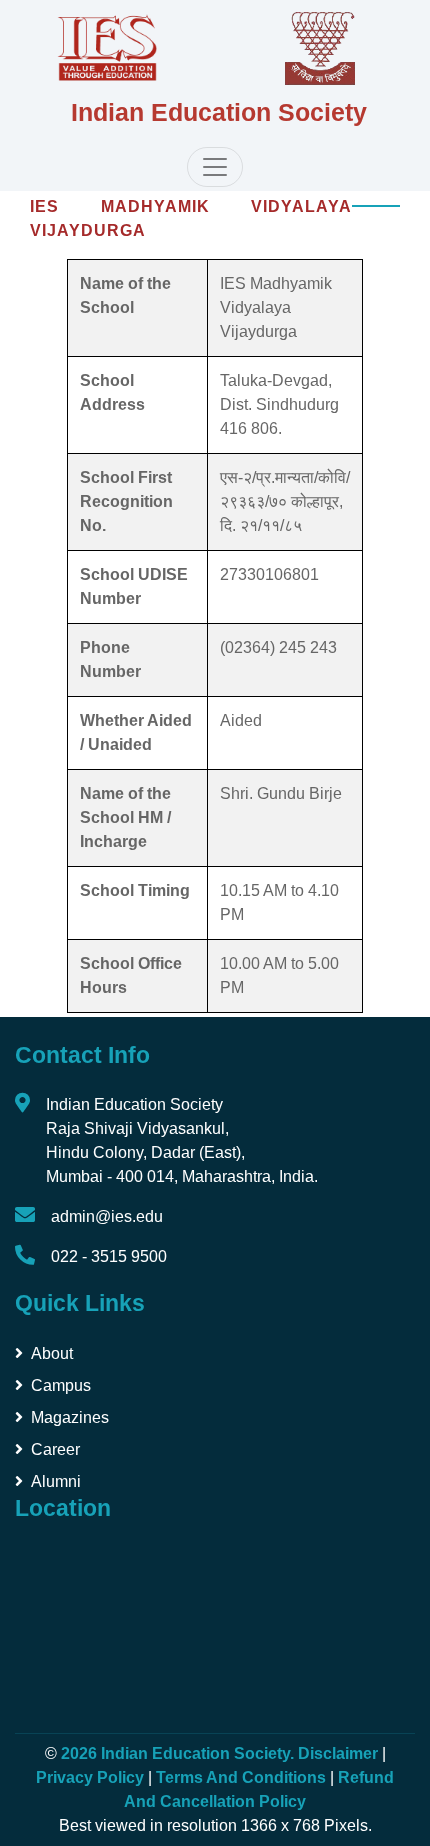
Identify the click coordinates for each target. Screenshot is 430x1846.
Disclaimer (338, 1753)
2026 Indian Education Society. (179, 1753)
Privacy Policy (90, 1777)
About (52, 1353)
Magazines (70, 1417)
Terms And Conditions (241, 1777)
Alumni (56, 1481)
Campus (61, 1385)
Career (55, 1449)
